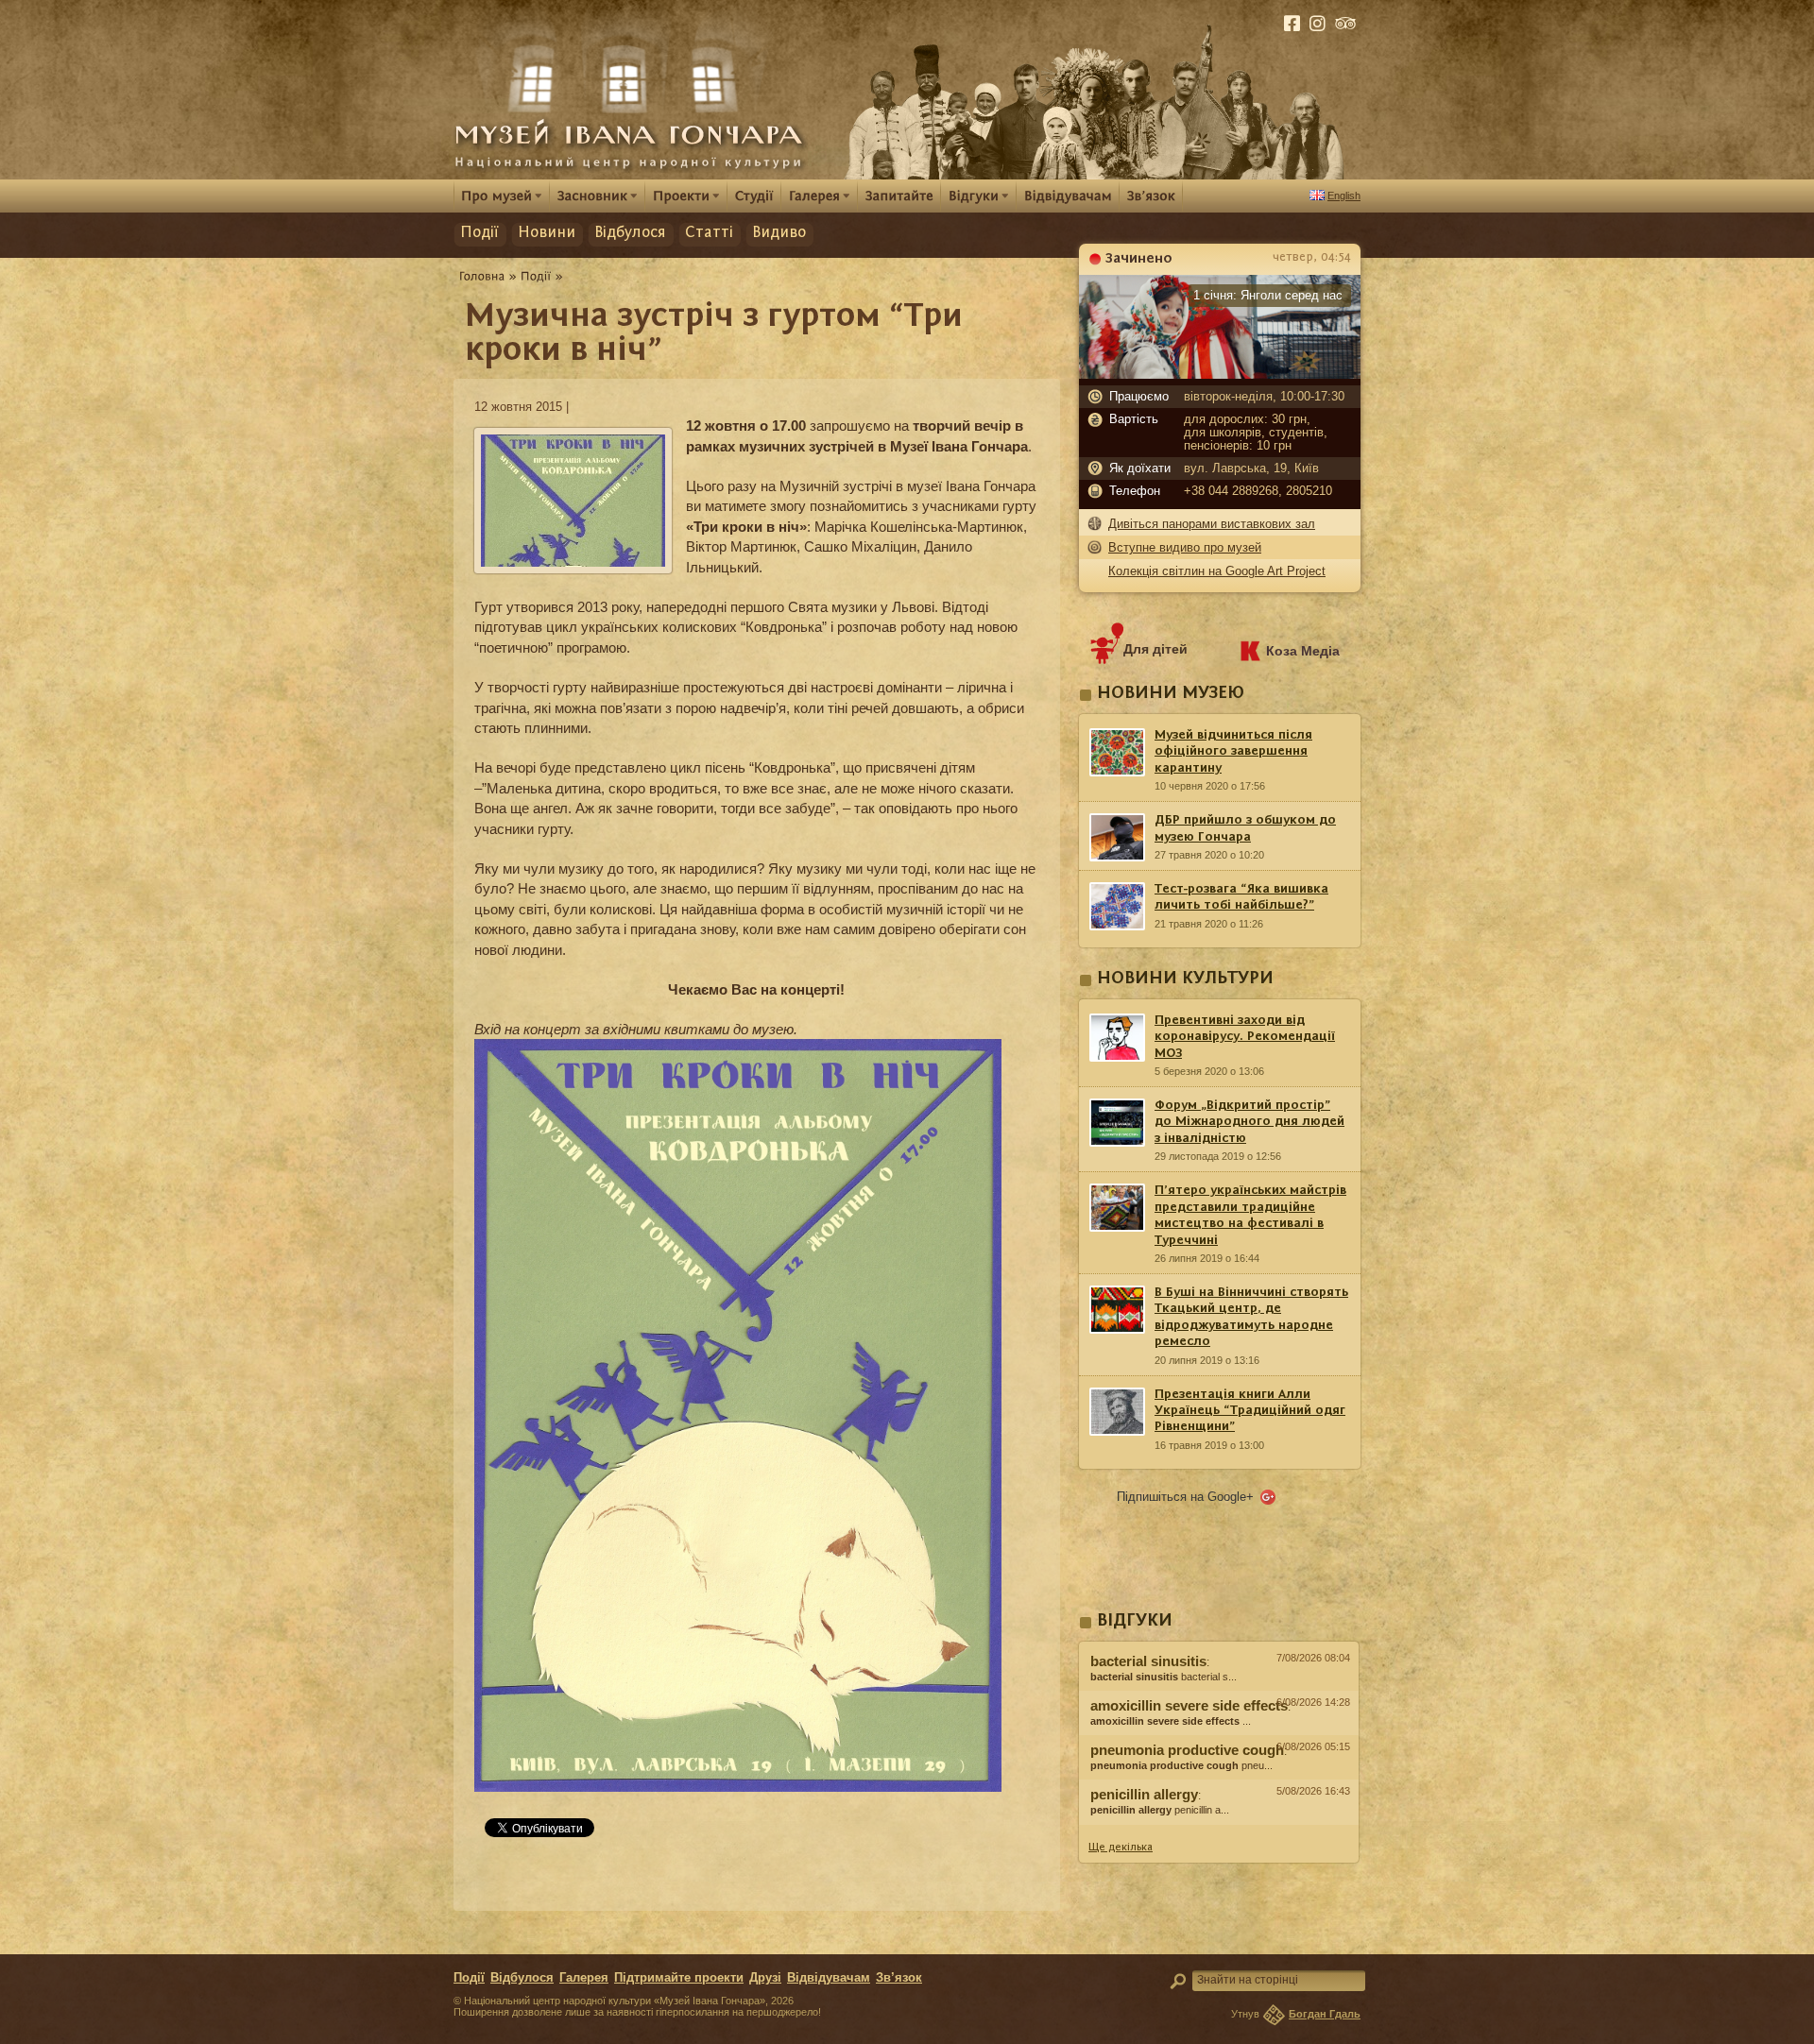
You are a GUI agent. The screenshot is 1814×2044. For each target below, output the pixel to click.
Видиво (779, 233)
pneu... (1181, 1765)
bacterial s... (1164, 1677)
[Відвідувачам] (1068, 195)
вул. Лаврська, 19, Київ (1251, 468)
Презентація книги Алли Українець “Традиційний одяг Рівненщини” (1250, 1411)
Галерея (584, 1978)
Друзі (765, 1978)
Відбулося (630, 233)
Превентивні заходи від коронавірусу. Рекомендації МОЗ (1245, 1037)
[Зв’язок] (1151, 195)
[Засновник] (598, 196)
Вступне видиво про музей (1185, 547)
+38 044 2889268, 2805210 (1258, 491)
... (1171, 1721)
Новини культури (1185, 979)
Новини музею (1171, 694)
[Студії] (754, 195)
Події (479, 233)
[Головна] (482, 276)
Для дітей (1155, 649)
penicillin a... (1160, 1810)
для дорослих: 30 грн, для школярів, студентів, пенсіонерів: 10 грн (1256, 433)
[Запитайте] (899, 195)
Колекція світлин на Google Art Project (1217, 571)
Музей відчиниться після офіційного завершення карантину (1233, 751)
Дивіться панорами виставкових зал (1212, 524)
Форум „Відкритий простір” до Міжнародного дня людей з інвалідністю (1249, 1122)
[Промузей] (502, 196)
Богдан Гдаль (1325, 2014)
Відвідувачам (829, 1978)
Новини (547, 233)
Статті (709, 233)
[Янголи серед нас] (1220, 374)
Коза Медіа (1303, 651)
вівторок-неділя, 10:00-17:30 (1264, 397)
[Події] (536, 276)
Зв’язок (899, 1978)
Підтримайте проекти (679, 1978)
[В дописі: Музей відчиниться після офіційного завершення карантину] (1219, 1830)
